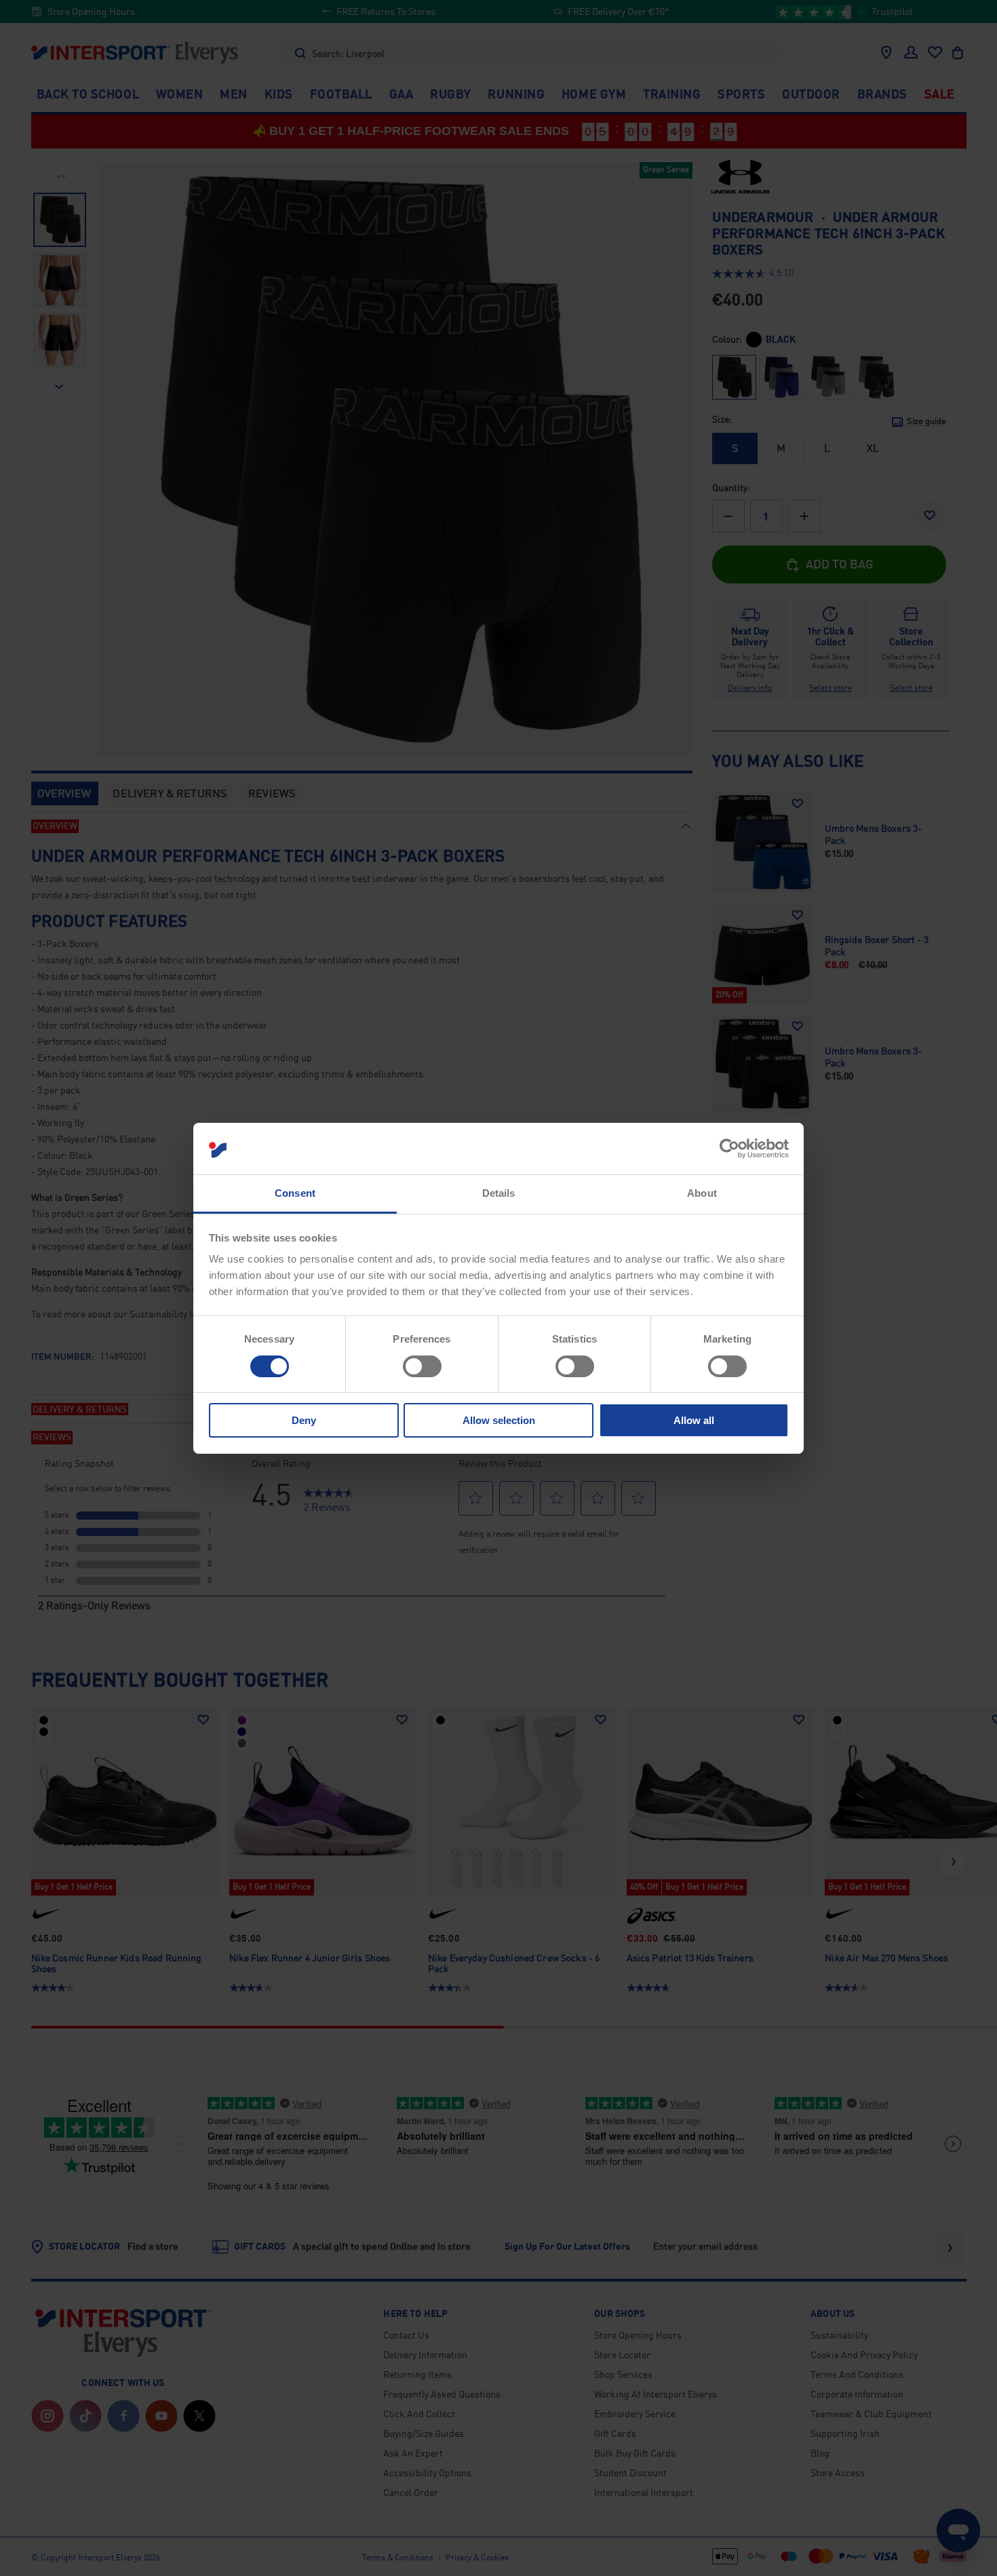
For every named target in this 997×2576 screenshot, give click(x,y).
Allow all (694, 1420)
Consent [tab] (295, 1193)
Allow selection (499, 1420)
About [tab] (702, 1193)
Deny (304, 1420)
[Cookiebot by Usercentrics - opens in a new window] (729, 1149)
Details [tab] (499, 1193)
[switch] (422, 1366)
